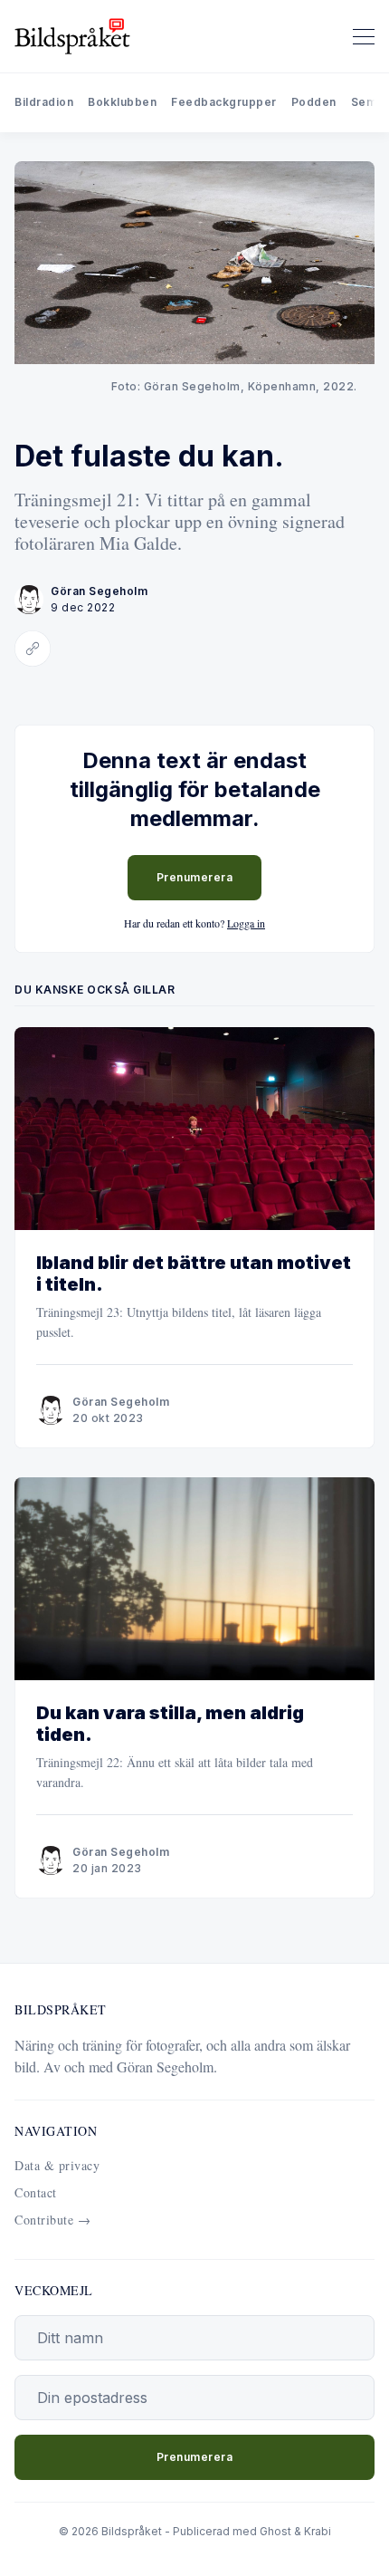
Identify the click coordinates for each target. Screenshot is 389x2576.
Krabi (318, 2531)
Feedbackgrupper (224, 102)
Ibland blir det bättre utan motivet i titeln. (194, 1274)
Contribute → (52, 2220)
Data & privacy (57, 2165)
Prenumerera (195, 877)
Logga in (246, 923)
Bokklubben (122, 102)
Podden (314, 102)
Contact (36, 2192)
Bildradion (44, 102)
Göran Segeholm (99, 591)
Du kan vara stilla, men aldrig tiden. (170, 1724)
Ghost (275, 2531)
